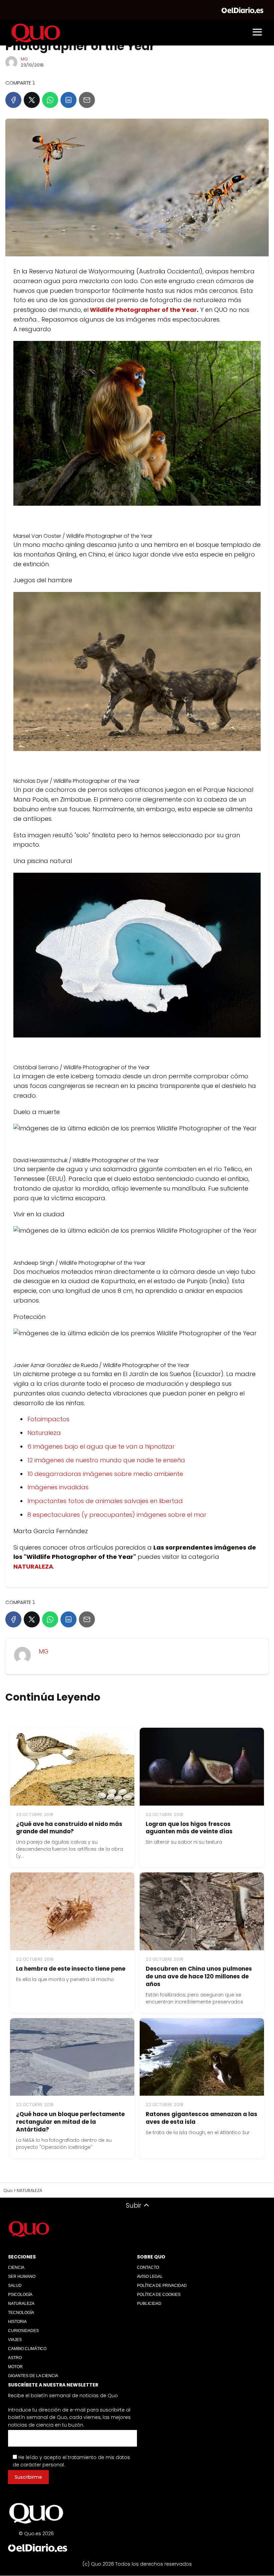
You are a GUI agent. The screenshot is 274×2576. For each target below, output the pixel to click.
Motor (15, 2367)
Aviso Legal (150, 2277)
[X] (32, 100)
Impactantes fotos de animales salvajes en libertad (105, 1501)
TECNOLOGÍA (21, 2313)
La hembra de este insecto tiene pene (71, 1969)
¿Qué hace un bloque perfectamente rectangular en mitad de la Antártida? (70, 2122)
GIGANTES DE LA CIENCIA (33, 2376)
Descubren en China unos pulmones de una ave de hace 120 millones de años (199, 1976)
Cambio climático (27, 2349)
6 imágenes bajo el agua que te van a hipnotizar (101, 1446)
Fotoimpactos (48, 1419)
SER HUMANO (22, 2277)
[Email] (87, 100)
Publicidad (149, 2304)
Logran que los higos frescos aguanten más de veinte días (189, 1828)
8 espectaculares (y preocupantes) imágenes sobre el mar (117, 1515)
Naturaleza (44, 1433)
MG (24, 59)
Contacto (148, 2267)
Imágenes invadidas (58, 1487)
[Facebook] (13, 100)
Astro (15, 2358)
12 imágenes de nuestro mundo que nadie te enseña (106, 1460)
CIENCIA (16, 2267)
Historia (17, 2322)
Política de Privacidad (162, 2286)
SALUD (15, 2286)
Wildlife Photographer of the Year (143, 310)
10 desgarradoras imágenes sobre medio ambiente (105, 1474)
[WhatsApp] (50, 100)
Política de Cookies (159, 2295)
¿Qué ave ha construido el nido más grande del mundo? (69, 1828)
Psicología (20, 2295)
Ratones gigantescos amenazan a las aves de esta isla (201, 2118)
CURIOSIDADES (23, 2331)
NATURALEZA (21, 2304)
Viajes (15, 2340)
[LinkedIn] (68, 100)
